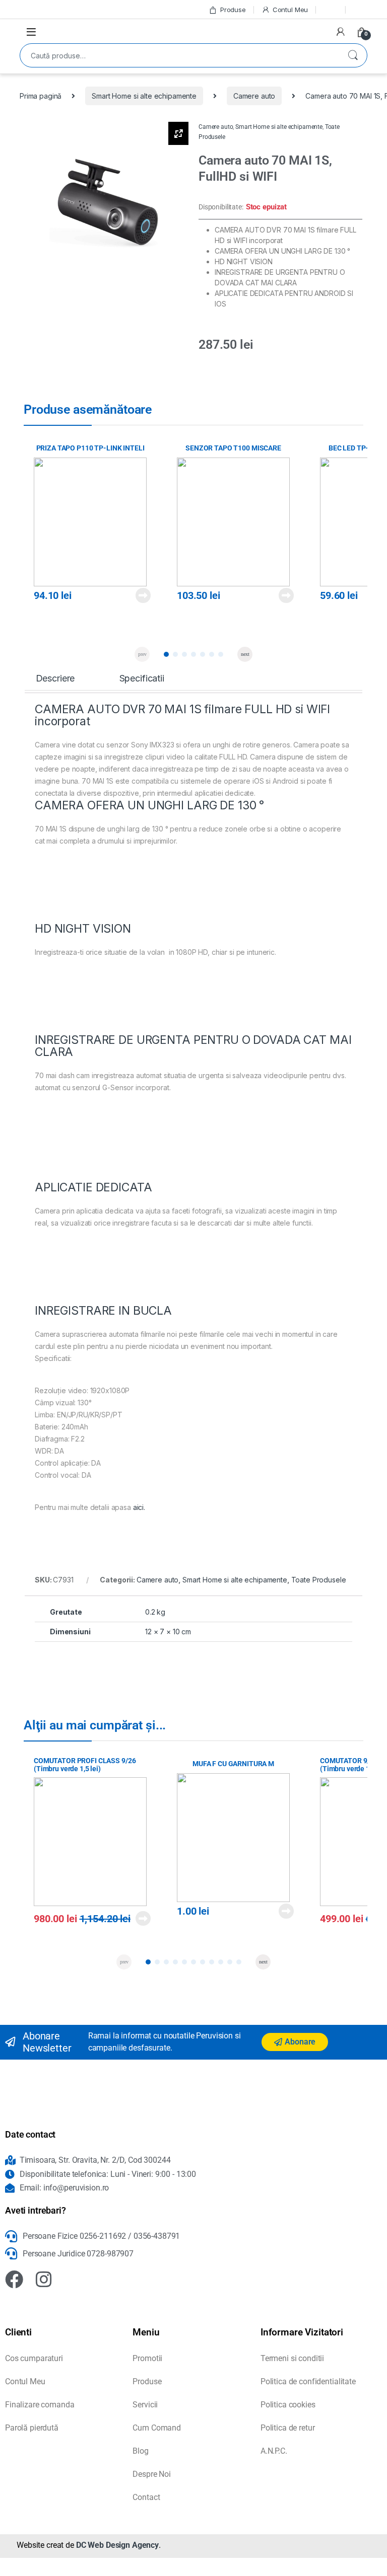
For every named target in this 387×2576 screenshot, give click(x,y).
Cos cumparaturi (34, 2358)
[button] (166, 654)
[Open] (31, 31)
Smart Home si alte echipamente (144, 96)
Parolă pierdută (32, 2428)
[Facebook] (14, 2280)
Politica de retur (288, 2428)
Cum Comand (157, 2428)
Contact (146, 2497)
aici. (139, 1507)
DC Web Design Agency (117, 2545)
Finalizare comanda (40, 2405)
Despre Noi (152, 2474)
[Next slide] (245, 654)
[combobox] (179, 55)
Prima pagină (41, 96)
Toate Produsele (319, 1580)
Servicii (145, 2405)
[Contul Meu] (341, 32)
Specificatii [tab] (142, 678)
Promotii (147, 2358)
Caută (353, 55)
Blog (140, 2451)
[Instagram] (44, 2280)
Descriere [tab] (55, 678)
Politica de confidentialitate (308, 2381)
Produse (233, 10)
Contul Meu (290, 10)
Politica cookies (288, 2405)
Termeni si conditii (292, 2358)
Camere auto (254, 96)
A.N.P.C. (274, 2451)
